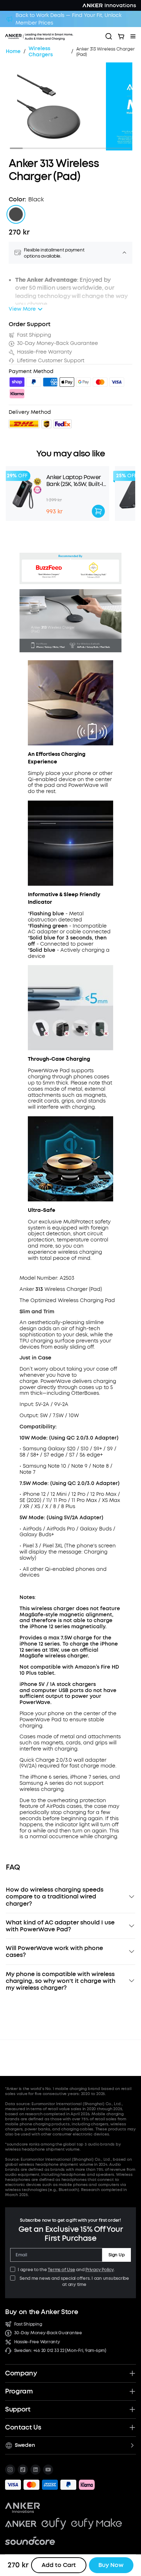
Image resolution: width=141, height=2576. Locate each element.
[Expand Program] (132, 2391)
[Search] (109, 36)
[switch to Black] (16, 214)
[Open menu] (133, 36)
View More (22, 309)
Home (13, 52)
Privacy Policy (99, 2270)
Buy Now (111, 2565)
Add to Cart (59, 2565)
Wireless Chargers (41, 52)
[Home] (53, 36)
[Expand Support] (132, 2409)
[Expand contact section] (132, 2427)
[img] (17, 383)
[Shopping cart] (121, 36)
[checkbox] (13, 2269)
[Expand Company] (132, 2373)
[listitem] (10, 2470)
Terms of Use (61, 2270)
